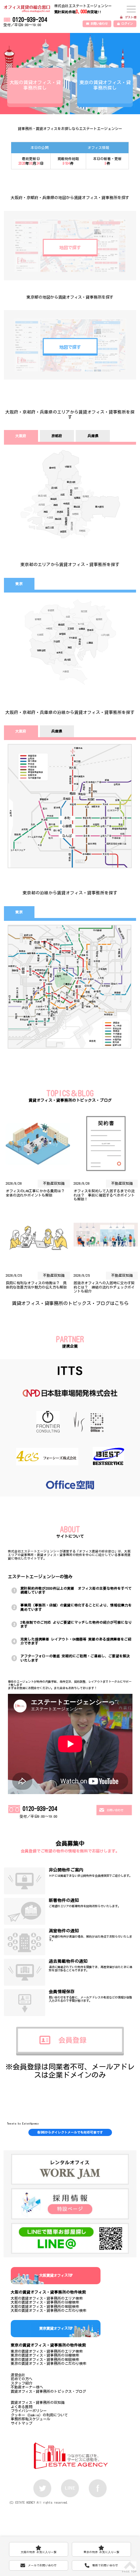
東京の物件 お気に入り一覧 (102, 2549)
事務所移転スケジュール (31, 2419)
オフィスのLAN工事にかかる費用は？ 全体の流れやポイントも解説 (37, 1193)
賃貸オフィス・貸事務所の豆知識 (38, 2402)
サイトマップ (22, 2423)
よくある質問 (22, 2407)
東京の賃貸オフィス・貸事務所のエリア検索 (47, 2351)
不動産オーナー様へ (27, 2387)
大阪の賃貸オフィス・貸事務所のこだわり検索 (48, 2310)
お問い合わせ (99, 24)
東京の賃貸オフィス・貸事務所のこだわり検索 (48, 2363)
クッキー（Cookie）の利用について (39, 2415)
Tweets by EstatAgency (23, 2123)
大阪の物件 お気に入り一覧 (39, 2549)
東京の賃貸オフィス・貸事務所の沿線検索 (45, 2355)
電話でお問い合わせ (105, 2565)
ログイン (127, 24)
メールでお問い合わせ (42, 2565)
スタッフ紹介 (22, 2383)
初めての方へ (22, 2379)
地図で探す (70, 247)
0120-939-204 (30, 20)
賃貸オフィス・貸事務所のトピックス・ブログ (48, 2391)
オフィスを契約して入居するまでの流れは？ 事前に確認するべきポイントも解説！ (104, 1195)
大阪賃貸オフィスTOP (56, 2275)
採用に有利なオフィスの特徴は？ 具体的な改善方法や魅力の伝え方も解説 (36, 1285)
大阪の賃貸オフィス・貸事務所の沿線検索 (45, 2302)
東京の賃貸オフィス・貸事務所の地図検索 (45, 2359)
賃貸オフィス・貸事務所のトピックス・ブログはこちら (70, 1303)
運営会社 (18, 2375)
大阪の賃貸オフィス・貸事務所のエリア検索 (47, 2298)
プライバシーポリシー (29, 2411)
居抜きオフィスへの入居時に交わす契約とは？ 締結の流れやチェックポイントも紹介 (104, 1287)
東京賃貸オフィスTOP (56, 2328)
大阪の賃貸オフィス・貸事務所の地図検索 (45, 2306)
